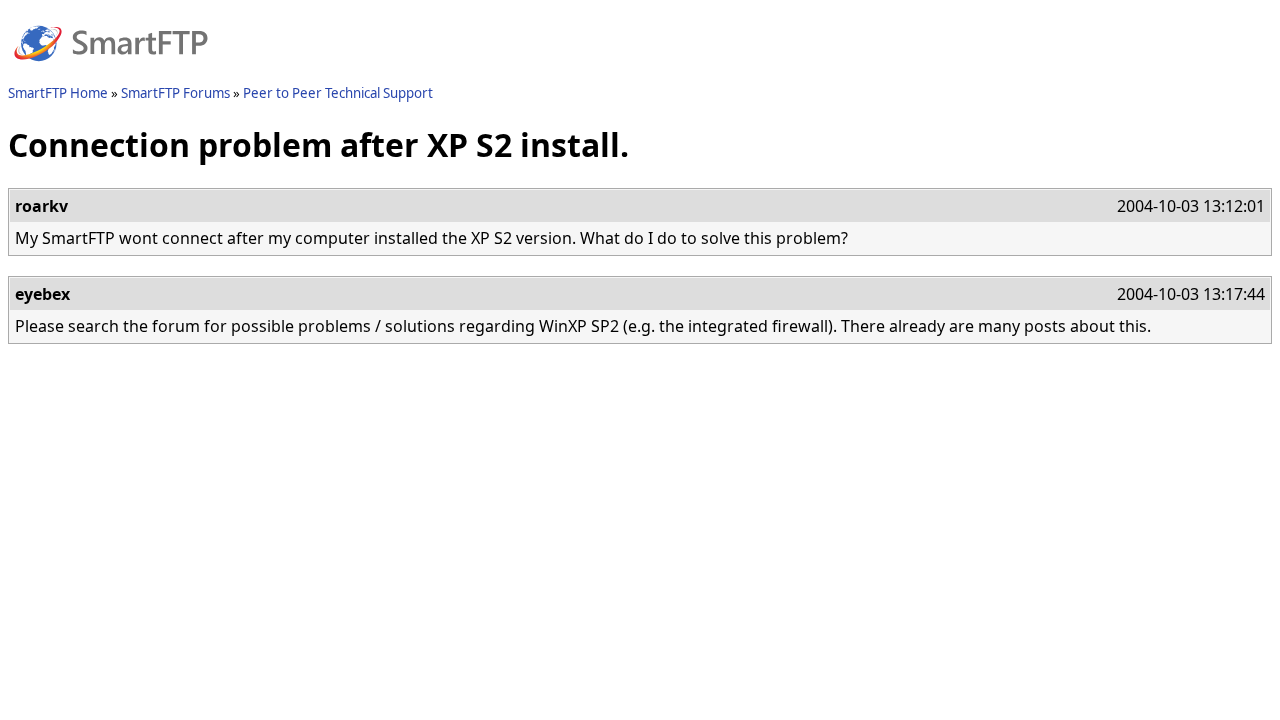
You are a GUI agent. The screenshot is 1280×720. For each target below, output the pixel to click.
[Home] (111, 73)
